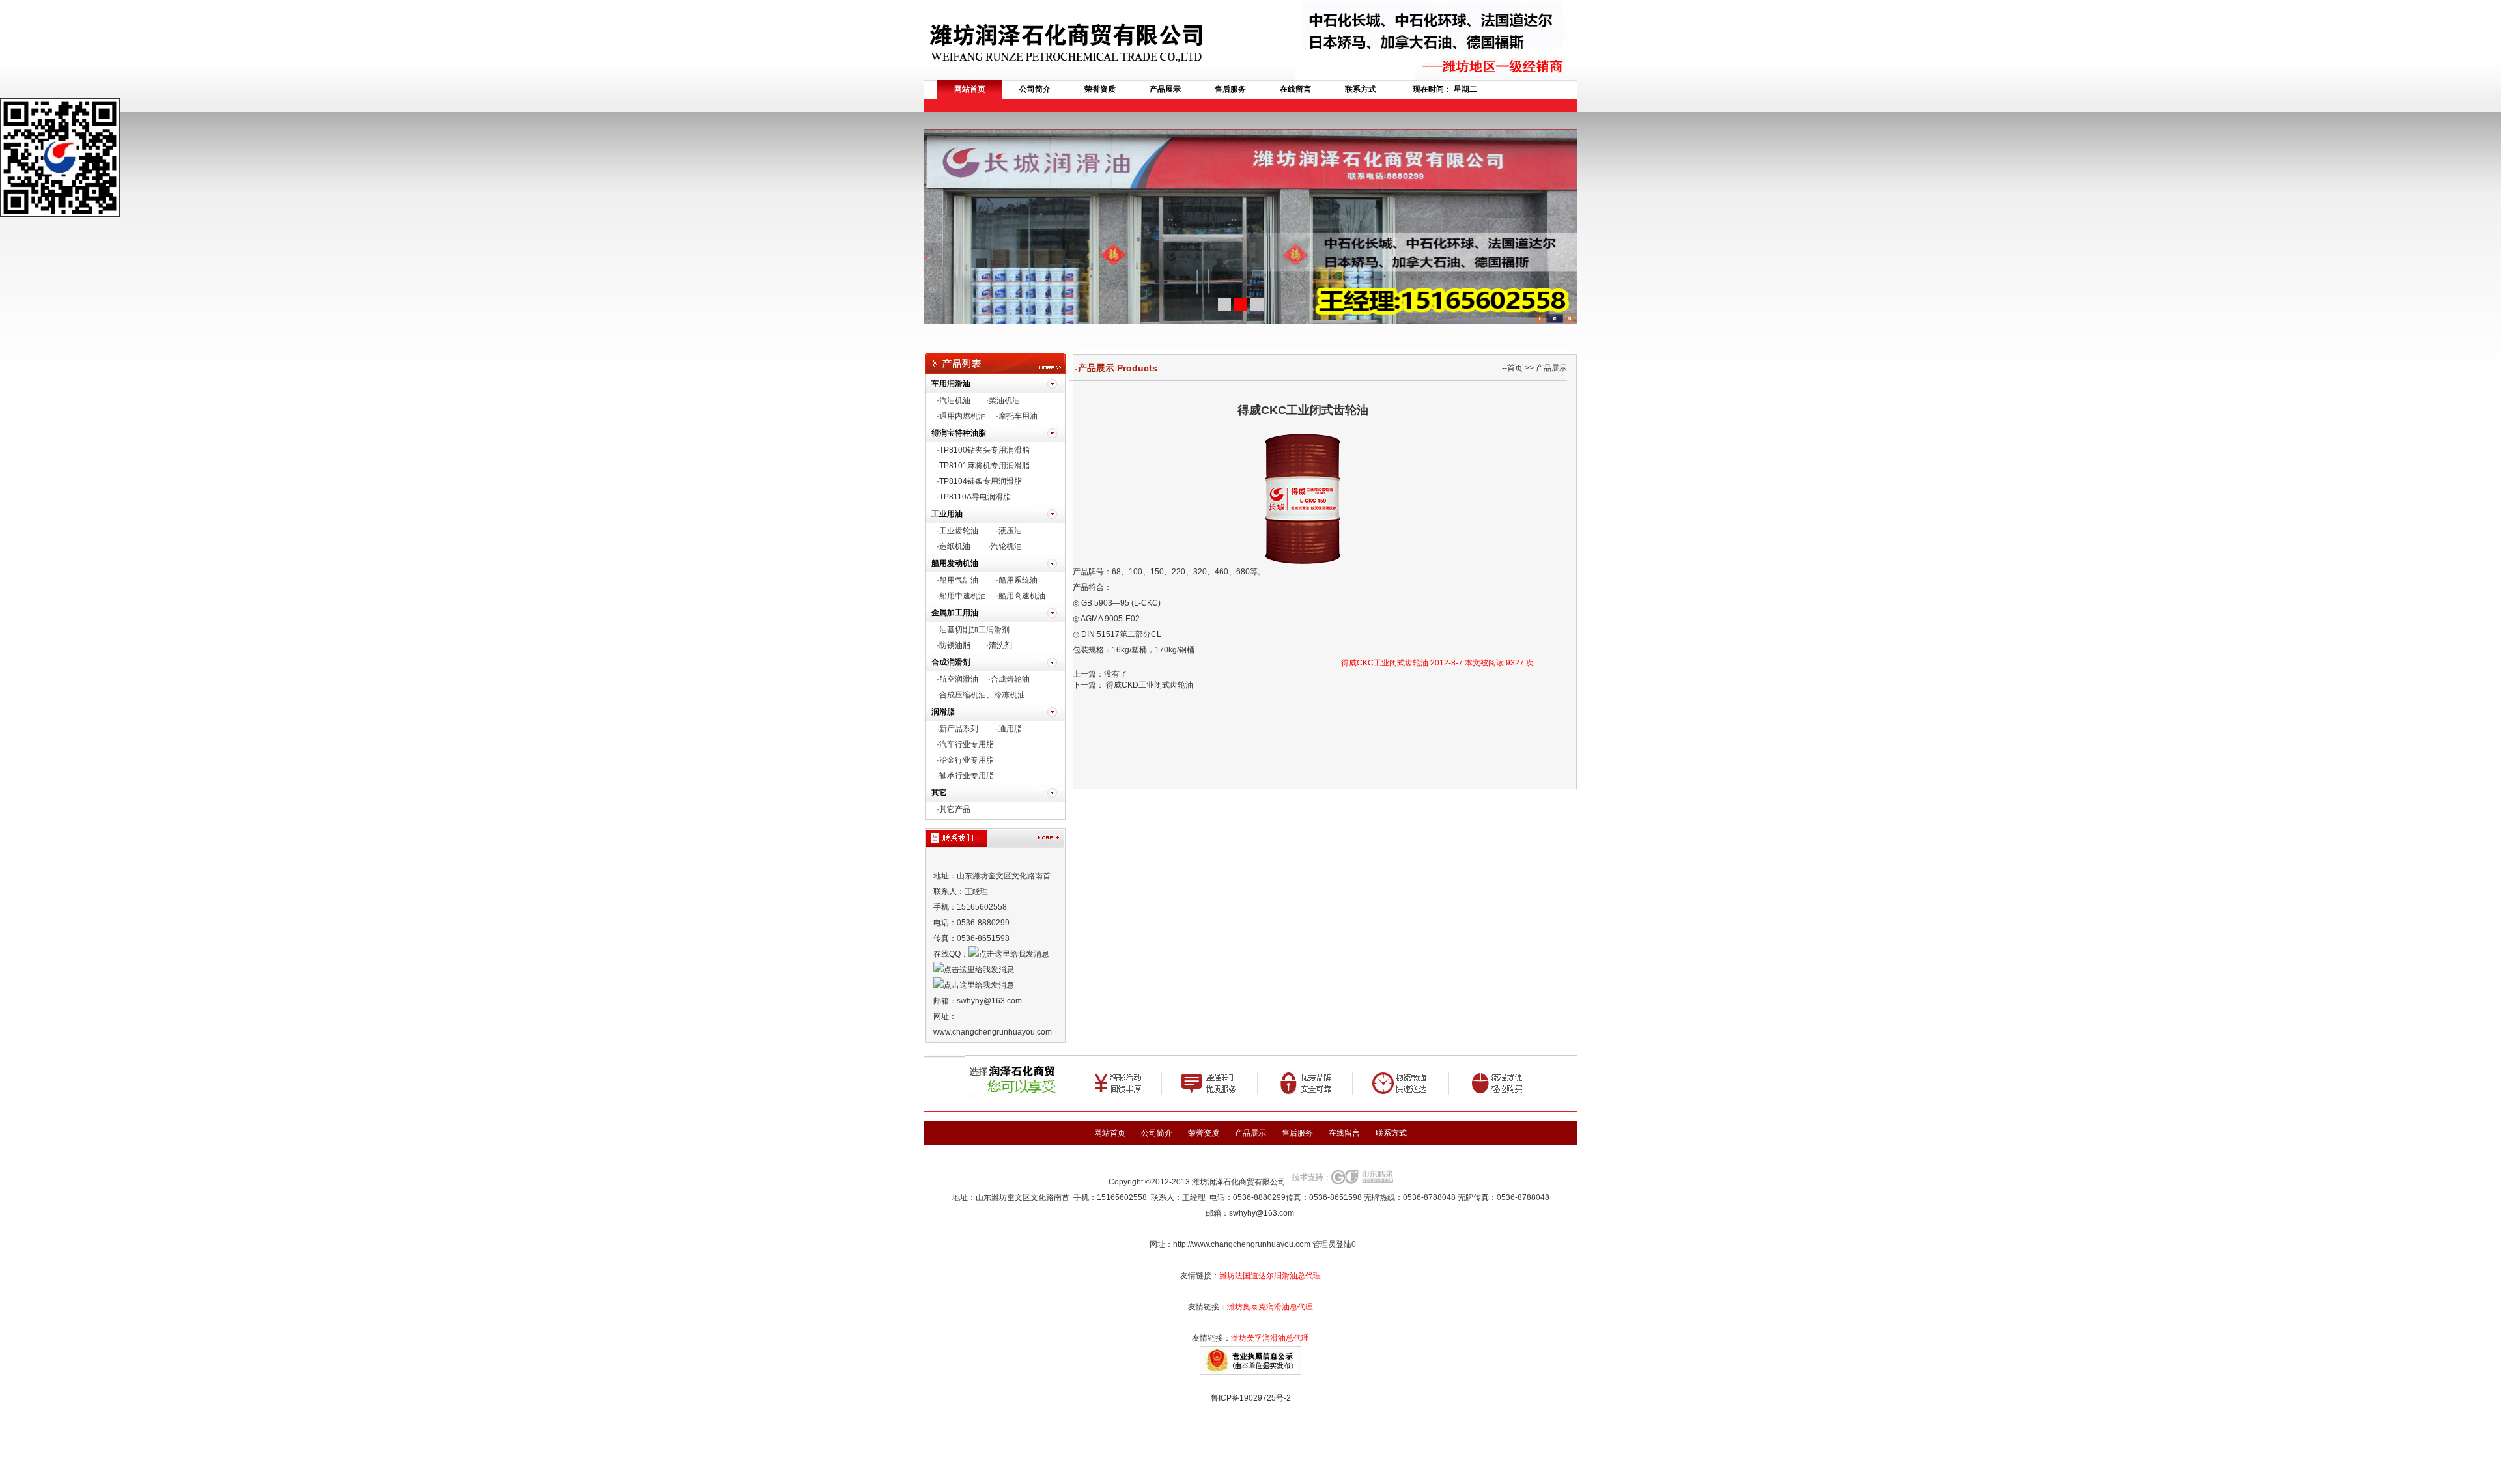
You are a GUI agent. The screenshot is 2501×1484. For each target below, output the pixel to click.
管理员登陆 (1332, 1244)
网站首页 (970, 89)
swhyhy (970, 1001)
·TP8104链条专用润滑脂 (979, 481)
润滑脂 (943, 712)
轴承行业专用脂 (967, 776)
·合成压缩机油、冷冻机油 (981, 695)
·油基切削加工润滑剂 (973, 630)
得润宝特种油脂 (959, 433)
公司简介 (1035, 89)
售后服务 (1230, 89)
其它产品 (955, 809)
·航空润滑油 (957, 679)
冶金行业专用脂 (967, 760)
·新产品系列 (957, 729)
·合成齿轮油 (1009, 679)
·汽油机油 (954, 400)
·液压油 (1009, 531)
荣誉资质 (1100, 89)
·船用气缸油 (957, 580)
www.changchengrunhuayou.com (993, 1032)
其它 (939, 792)
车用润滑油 (951, 384)
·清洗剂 (999, 645)
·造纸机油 (954, 546)
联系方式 (1361, 89)
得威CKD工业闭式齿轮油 (1149, 685)
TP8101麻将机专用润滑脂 (984, 466)
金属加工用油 (955, 613)
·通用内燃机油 (961, 416)
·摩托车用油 (1017, 416)
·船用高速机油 (1021, 596)
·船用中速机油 (961, 596)
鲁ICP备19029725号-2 (1251, 1398)
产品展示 (1165, 89)
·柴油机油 (1003, 400)
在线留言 (1295, 89)
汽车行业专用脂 (967, 744)
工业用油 (947, 514)
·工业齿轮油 (957, 531)
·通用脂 (1009, 729)
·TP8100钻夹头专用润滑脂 (983, 450)
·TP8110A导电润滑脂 (974, 497)
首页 (1515, 368)
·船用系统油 (1017, 580)
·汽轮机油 (1005, 546)
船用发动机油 (955, 563)
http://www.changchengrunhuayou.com (1242, 1244)
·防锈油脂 (954, 645)
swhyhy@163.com (1262, 1213)
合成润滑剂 (951, 662)
